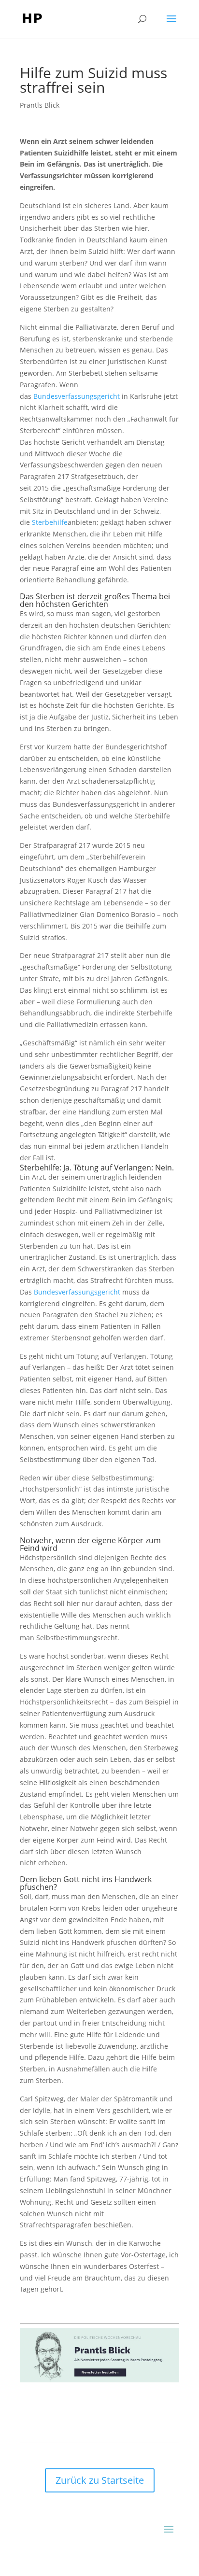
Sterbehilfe (50, 522)
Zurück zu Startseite (100, 2480)
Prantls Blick (40, 105)
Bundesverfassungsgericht (77, 396)
